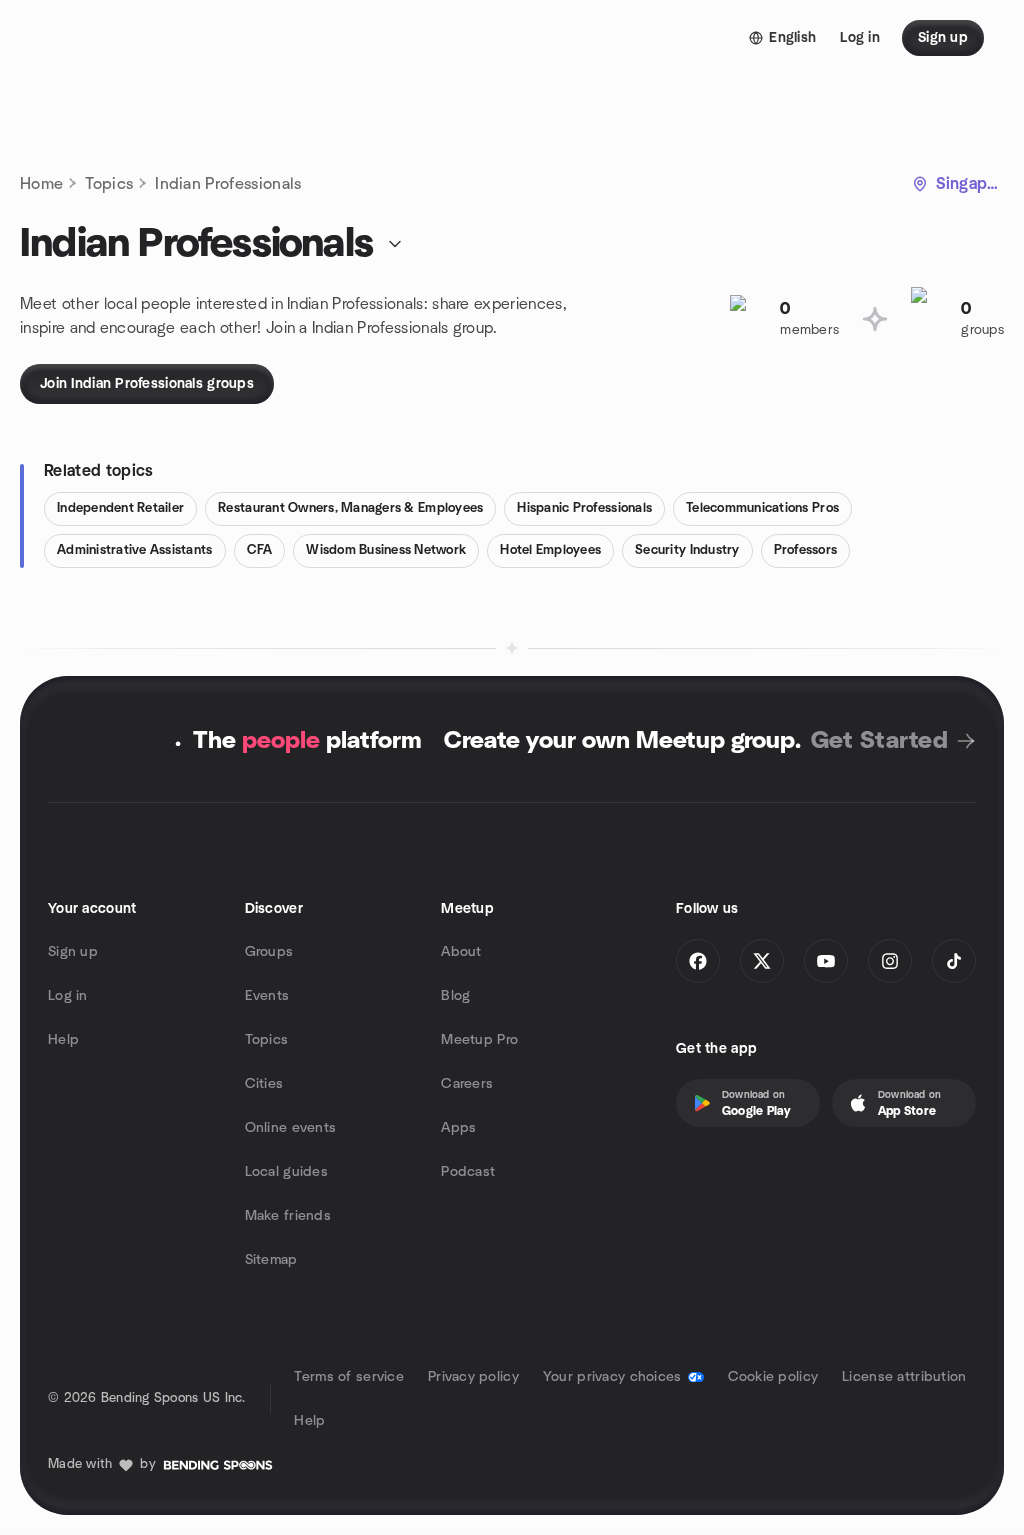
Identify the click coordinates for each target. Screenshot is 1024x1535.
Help (63, 1040)
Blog (455, 996)
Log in (68, 996)
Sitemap (271, 1260)
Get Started (879, 741)
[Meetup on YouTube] (826, 961)
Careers (467, 1084)
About (461, 952)
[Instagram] (890, 961)
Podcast (468, 1172)
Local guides (286, 1172)
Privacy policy (473, 1377)
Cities (264, 1084)
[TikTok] (954, 961)
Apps (458, 1128)
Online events (291, 1128)
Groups (269, 952)
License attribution (904, 1377)
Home (41, 184)
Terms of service (348, 1377)
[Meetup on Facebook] (698, 961)
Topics (109, 184)
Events (267, 996)
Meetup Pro (479, 1040)
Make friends (288, 1216)
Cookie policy (773, 1377)
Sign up (73, 952)
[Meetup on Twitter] (762, 961)
